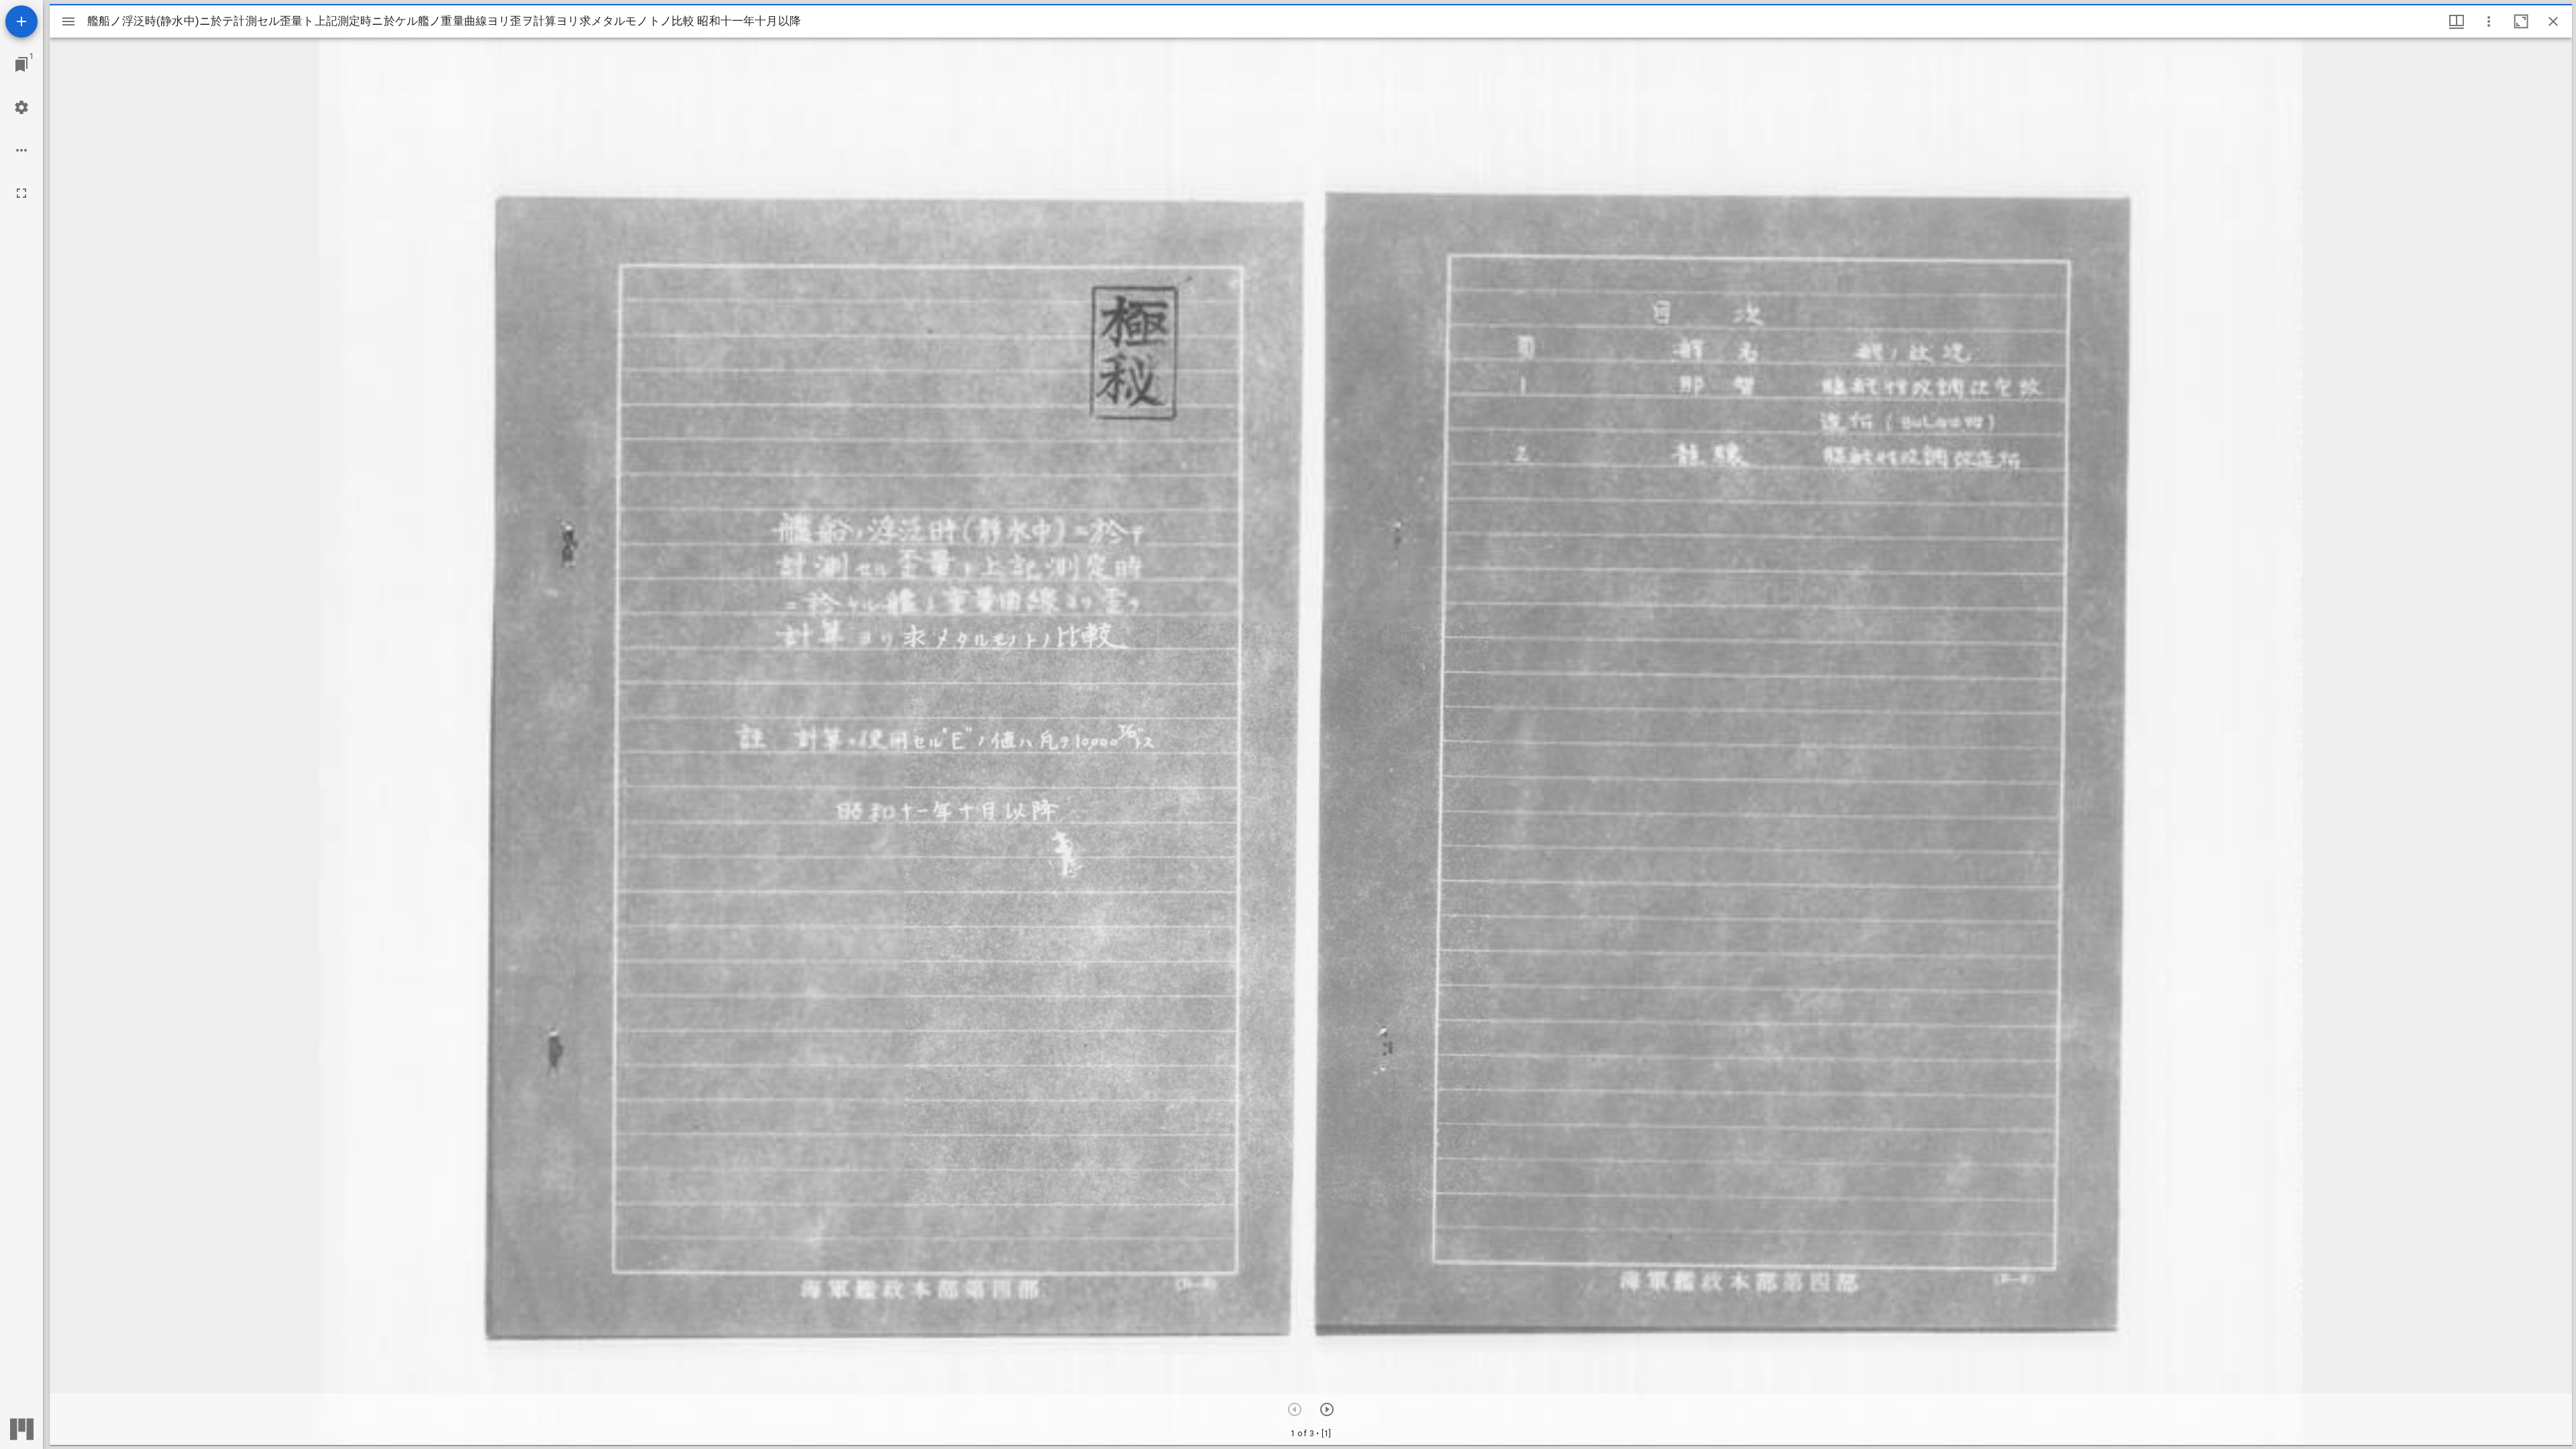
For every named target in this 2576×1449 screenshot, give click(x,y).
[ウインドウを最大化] (2521, 21)
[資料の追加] (21, 21)
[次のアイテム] (1327, 1409)
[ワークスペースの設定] (21, 107)
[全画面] (21, 193)
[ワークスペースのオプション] (21, 150)
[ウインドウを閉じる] (2553, 21)
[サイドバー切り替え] (68, 21)
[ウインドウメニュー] (2457, 21)
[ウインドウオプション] (2489, 21)
